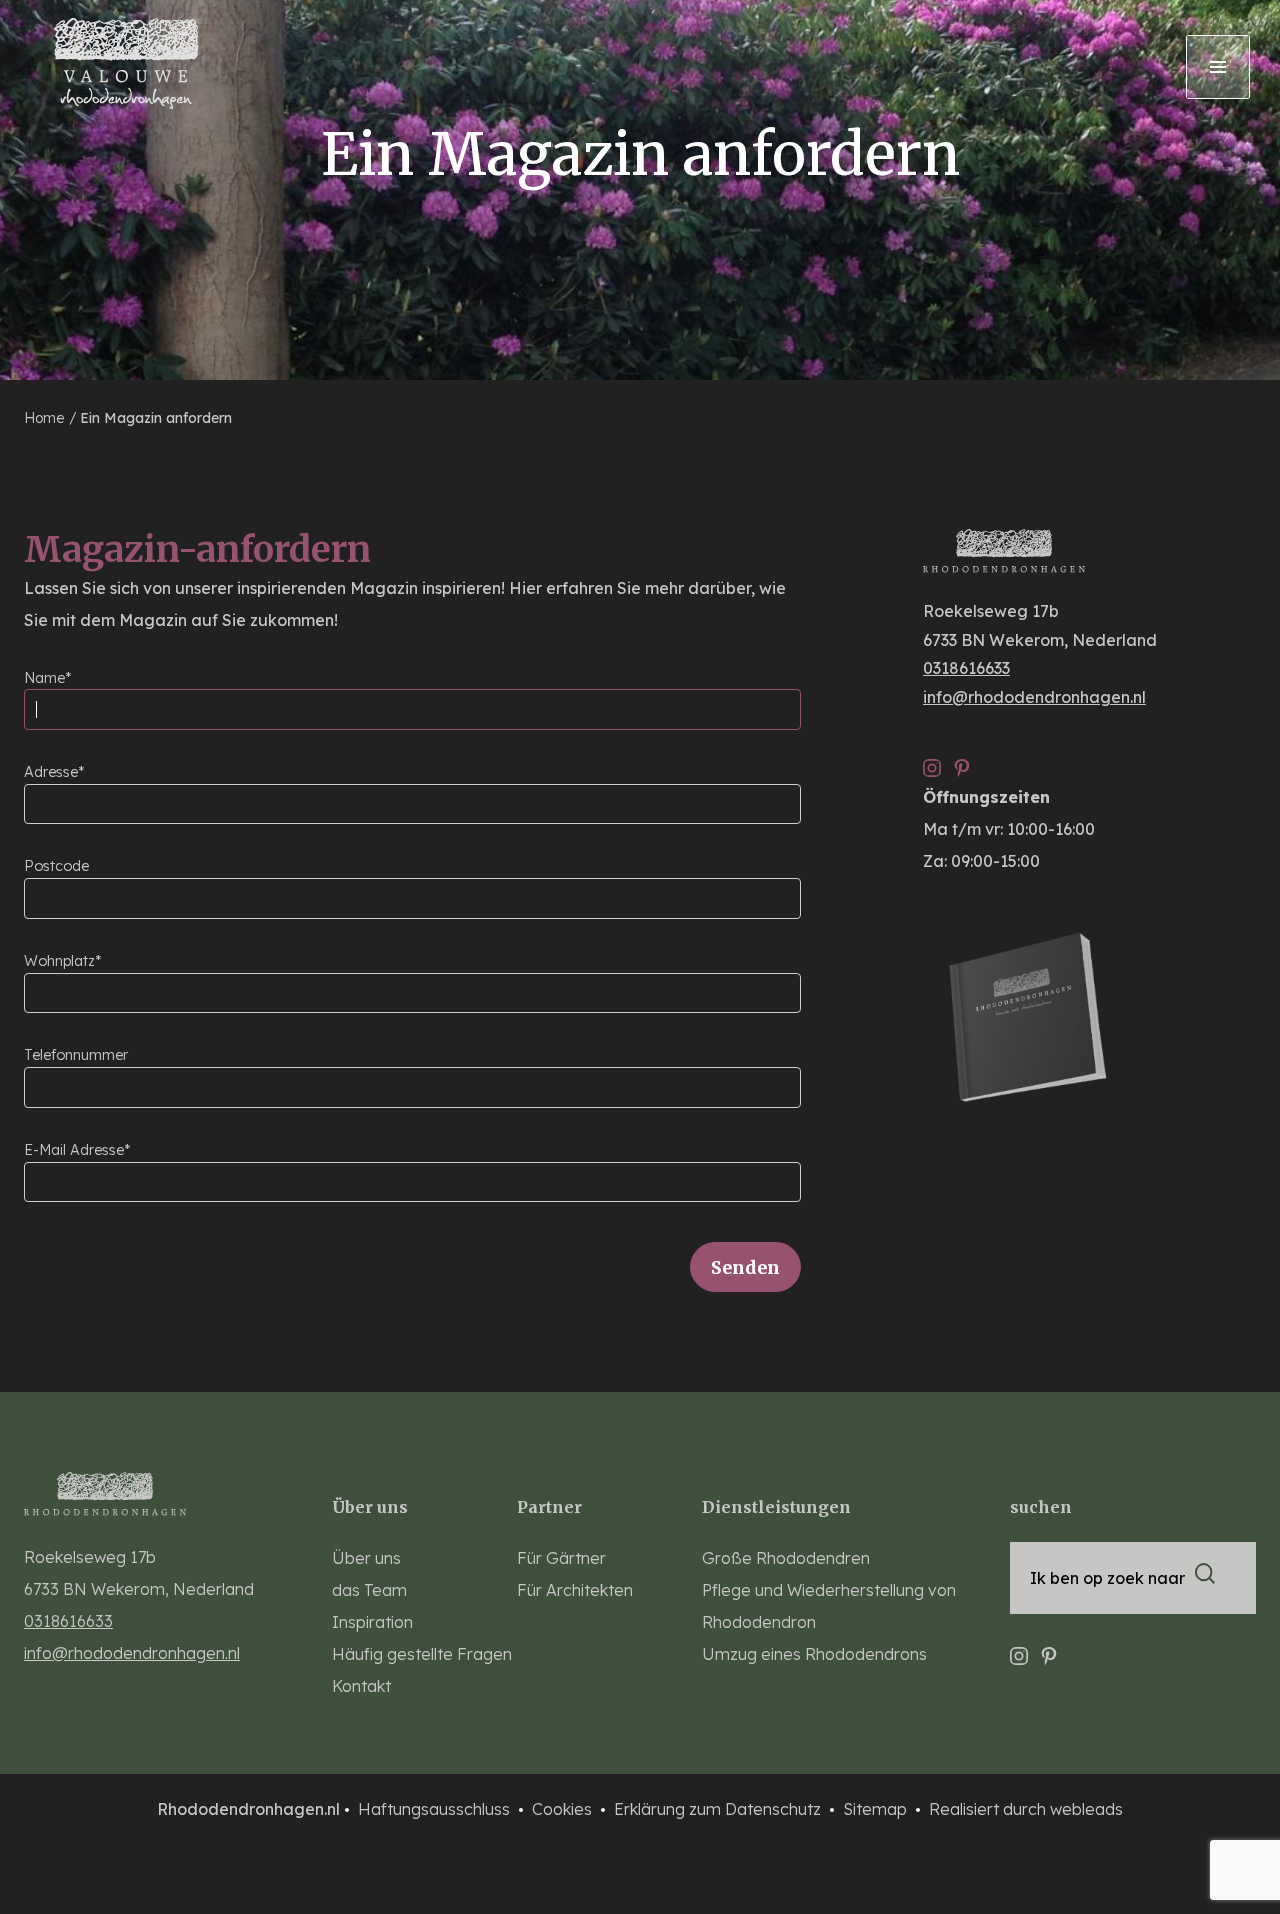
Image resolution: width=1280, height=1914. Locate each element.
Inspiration (372, 1622)
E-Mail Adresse (74, 1150)
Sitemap (877, 1809)
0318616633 (966, 668)
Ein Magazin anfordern (156, 418)
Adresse (51, 772)
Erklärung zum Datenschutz (719, 1809)
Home (46, 418)
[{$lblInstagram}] (932, 761)
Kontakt (361, 1686)
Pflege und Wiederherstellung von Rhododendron (829, 1606)
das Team (369, 1590)
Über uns (366, 1558)
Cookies (564, 1809)
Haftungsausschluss (436, 1809)
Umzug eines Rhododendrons (814, 1654)
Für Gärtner (561, 1558)
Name (44, 678)
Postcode (56, 866)
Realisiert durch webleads (1026, 1809)
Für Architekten (575, 1590)
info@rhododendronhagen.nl (1034, 697)
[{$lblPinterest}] (962, 761)
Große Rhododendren (786, 1558)
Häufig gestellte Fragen (422, 1654)
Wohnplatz (59, 961)
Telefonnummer (76, 1055)
